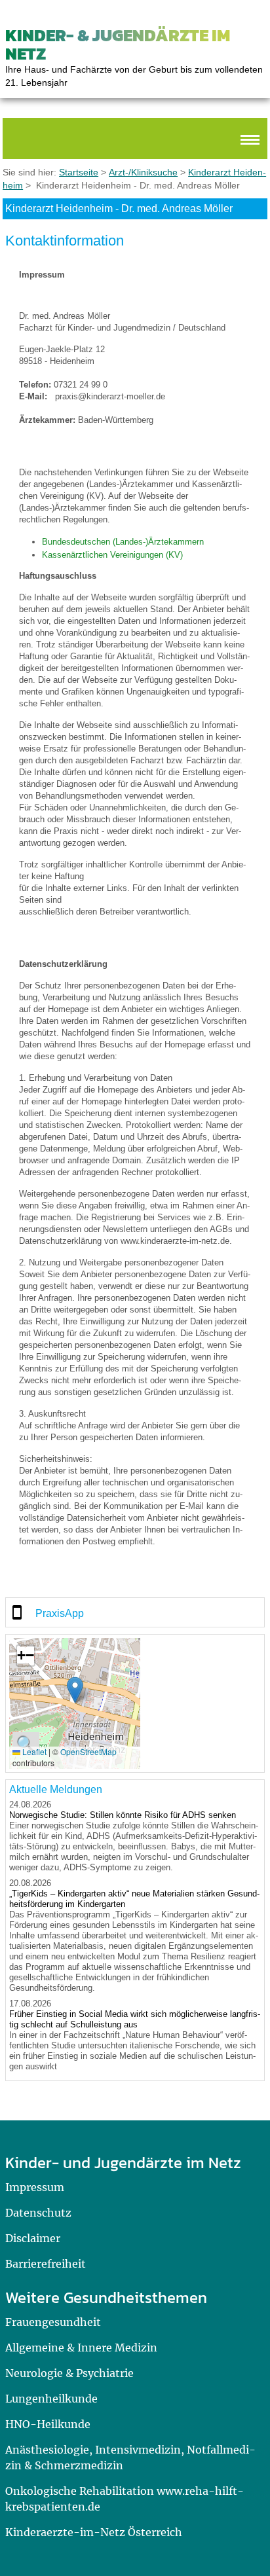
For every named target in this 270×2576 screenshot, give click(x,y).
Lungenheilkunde (51, 2399)
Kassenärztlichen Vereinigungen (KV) (112, 555)
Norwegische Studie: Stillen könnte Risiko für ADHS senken (123, 1815)
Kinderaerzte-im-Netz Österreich (94, 2532)
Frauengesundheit (53, 2322)
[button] (75, 1690)
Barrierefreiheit (46, 2264)
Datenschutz (38, 2213)
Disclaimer (33, 2238)
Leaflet (33, 1751)
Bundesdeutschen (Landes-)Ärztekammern (123, 542)
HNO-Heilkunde (48, 2424)
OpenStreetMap (88, 1751)
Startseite (79, 172)
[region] (135, 1612)
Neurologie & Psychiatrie (69, 2373)
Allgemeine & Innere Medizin (81, 2348)
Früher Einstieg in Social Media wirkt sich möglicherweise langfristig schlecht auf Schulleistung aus (135, 2019)
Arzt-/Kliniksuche (143, 172)
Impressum (35, 2187)
